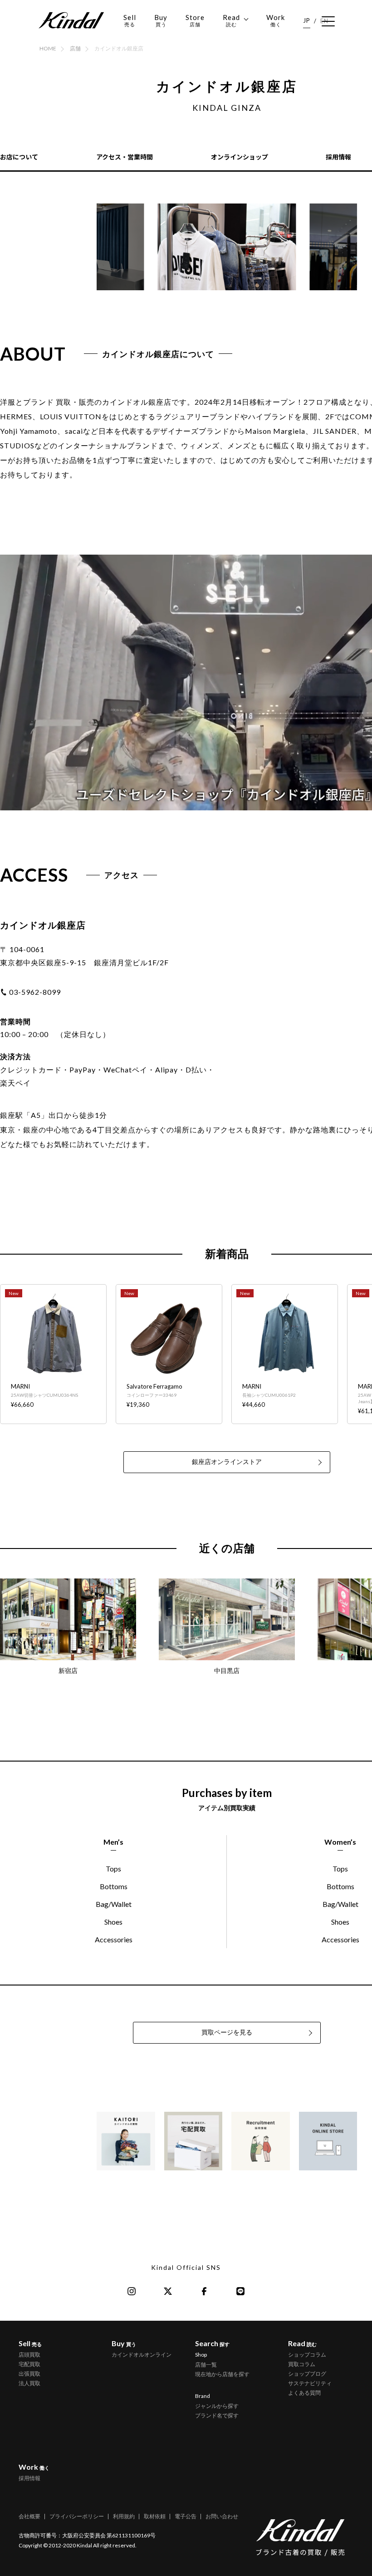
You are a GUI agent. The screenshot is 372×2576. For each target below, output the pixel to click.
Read (231, 20)
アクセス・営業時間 (125, 157)
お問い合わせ (222, 2516)
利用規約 (124, 2516)
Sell (130, 20)
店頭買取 (29, 2355)
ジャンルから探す (217, 2406)
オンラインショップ (240, 157)
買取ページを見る (227, 2032)
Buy (161, 20)
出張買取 (29, 2374)
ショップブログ (307, 2374)
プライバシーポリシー (77, 2516)
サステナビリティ (310, 2383)
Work (276, 20)
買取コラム (302, 2364)
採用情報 (338, 157)
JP (307, 20)
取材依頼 (155, 2516)
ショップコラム (307, 2355)
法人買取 (29, 2383)
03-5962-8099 (35, 992)
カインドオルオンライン (142, 2355)
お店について (19, 157)
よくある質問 (304, 2393)
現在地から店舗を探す (222, 2374)
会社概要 (29, 2516)
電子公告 (186, 2516)
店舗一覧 (206, 2365)
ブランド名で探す (217, 2415)
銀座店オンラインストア (227, 1462)
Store (195, 20)
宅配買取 (29, 2364)
